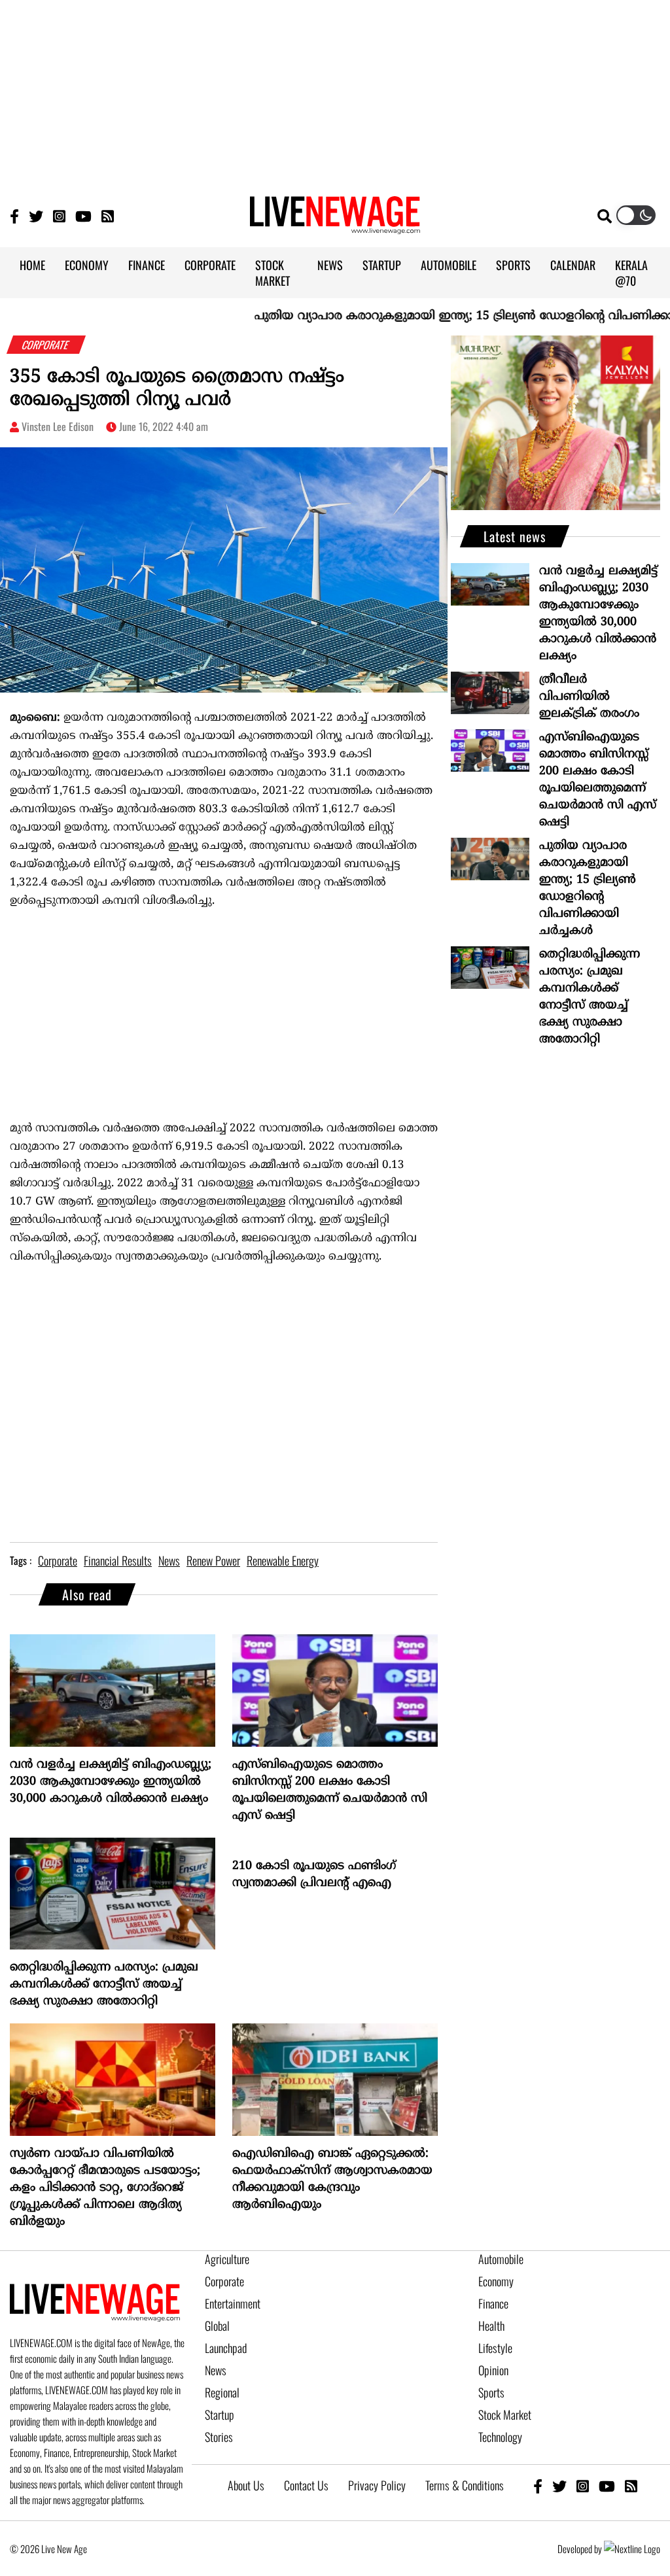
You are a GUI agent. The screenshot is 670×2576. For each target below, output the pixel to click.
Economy (496, 2281)
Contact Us (306, 2485)
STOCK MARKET (273, 273)
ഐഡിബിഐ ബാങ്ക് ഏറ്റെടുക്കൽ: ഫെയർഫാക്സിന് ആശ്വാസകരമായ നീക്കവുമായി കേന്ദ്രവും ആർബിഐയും (332, 2179)
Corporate (224, 2281)
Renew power (213, 1560)
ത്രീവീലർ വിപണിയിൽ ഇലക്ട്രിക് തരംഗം (589, 697)
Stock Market (505, 2414)
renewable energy (283, 1560)
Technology (500, 2437)
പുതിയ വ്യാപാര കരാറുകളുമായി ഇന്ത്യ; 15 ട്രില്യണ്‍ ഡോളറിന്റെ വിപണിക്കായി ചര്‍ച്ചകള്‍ (588, 888)
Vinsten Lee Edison (58, 426)
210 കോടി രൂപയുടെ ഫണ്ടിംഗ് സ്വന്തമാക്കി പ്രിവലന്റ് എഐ (314, 1875)
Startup (220, 2414)
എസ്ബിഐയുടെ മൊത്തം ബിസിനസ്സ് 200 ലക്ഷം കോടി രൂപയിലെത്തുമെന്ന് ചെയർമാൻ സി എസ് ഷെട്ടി (330, 1790)
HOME (32, 265)
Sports (491, 2392)
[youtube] (607, 2485)
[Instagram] (59, 215)
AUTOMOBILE (449, 265)
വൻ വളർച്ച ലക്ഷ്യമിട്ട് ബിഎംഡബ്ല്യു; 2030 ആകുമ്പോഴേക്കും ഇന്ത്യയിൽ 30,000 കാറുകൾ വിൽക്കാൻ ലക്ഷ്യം (111, 1782)
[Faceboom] (14, 215)
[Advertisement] (335, 92)
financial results (118, 1560)
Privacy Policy (377, 2485)
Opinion (493, 2370)
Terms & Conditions (465, 2485)
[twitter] (559, 2485)
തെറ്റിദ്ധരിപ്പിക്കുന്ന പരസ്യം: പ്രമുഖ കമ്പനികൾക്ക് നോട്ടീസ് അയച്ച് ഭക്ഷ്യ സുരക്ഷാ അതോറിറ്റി (104, 1984)
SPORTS (513, 265)
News (216, 2370)
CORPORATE (210, 265)
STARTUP (382, 265)
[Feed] (631, 2485)
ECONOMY (87, 265)
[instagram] (583, 2485)
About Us (246, 2485)
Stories (219, 2437)
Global (217, 2326)
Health (491, 2326)
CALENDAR (573, 265)
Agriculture (227, 2259)
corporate (58, 1560)
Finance (493, 2303)
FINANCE (147, 265)
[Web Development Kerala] (632, 2549)
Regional (222, 2392)
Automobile (501, 2259)
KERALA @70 (631, 273)
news (169, 1560)
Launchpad (226, 2348)
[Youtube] (83, 215)
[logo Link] (335, 226)
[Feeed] (108, 215)
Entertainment (233, 2303)
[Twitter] (36, 215)
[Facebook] (538, 2485)
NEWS (330, 265)
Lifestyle (495, 2348)
